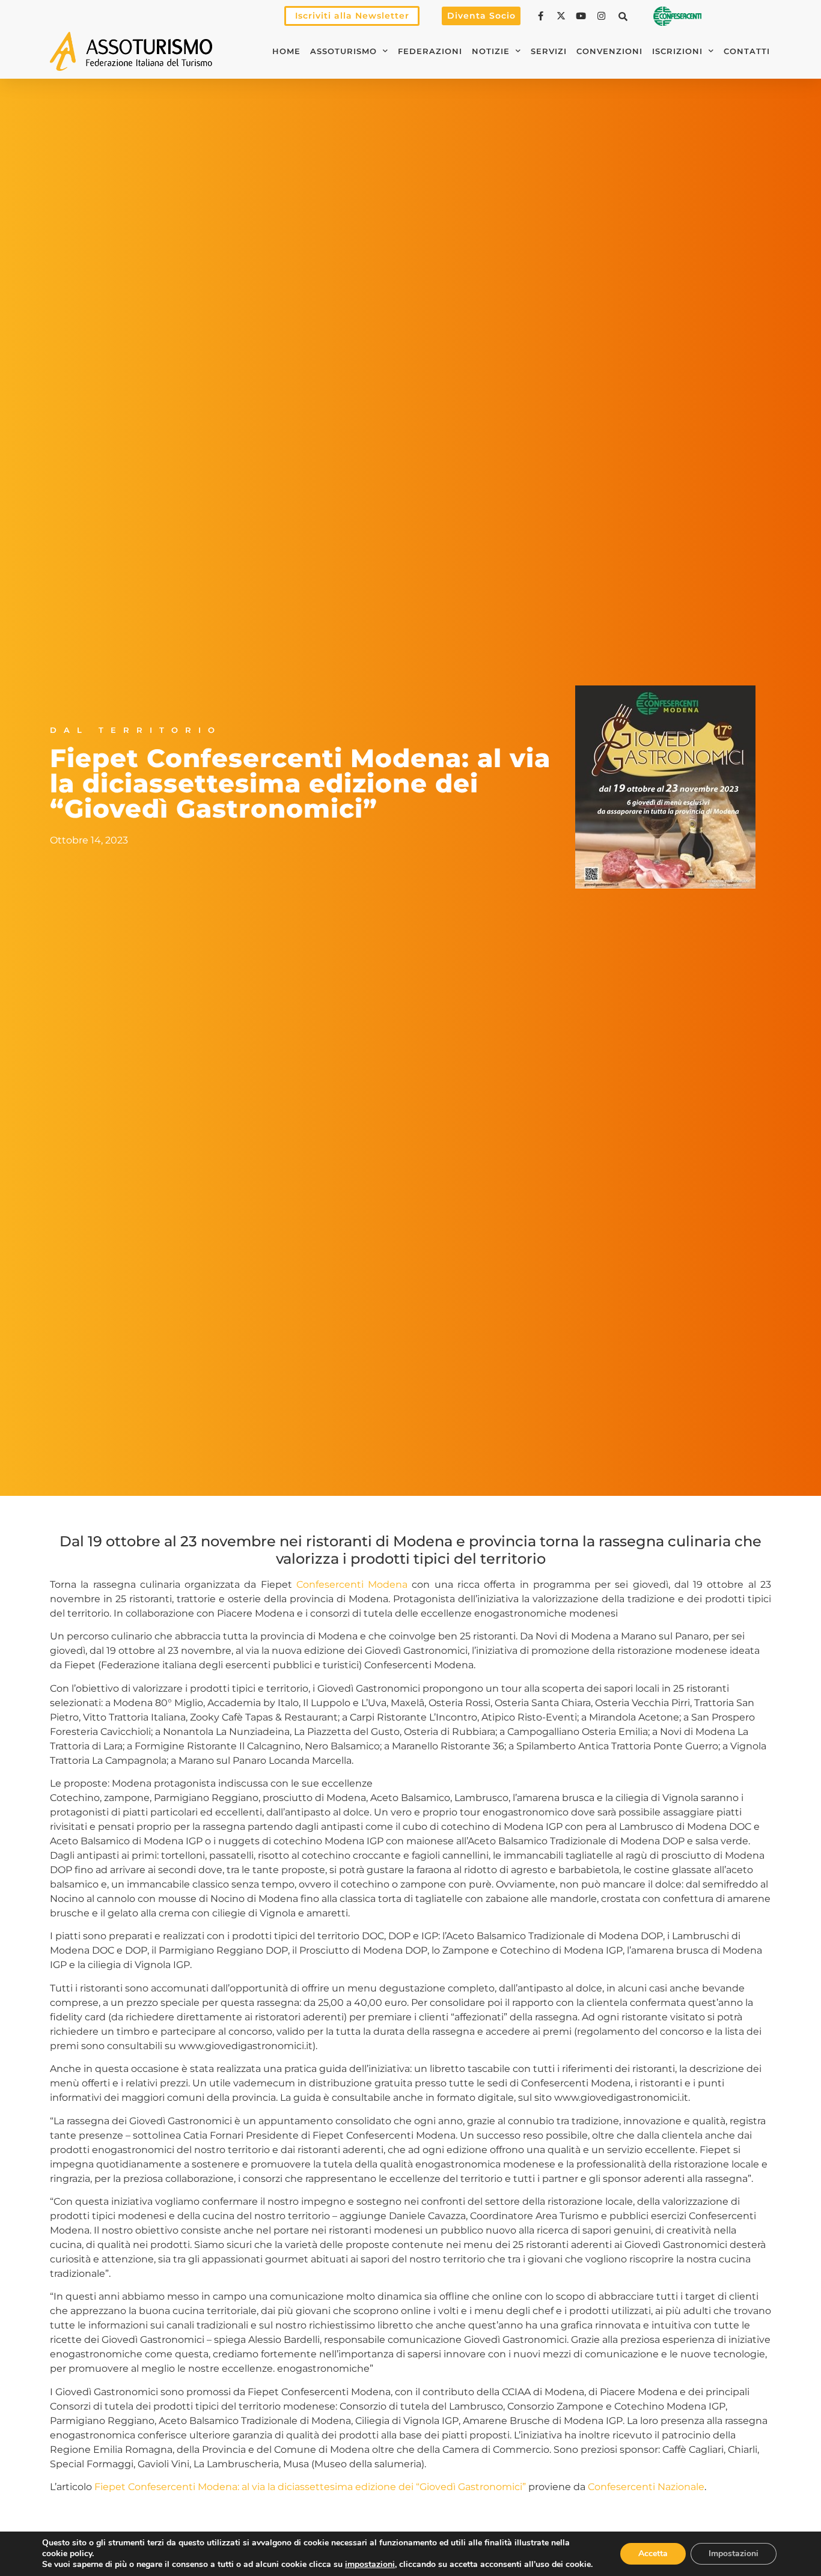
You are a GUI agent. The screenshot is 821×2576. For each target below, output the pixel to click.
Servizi (549, 51)
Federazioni (430, 51)
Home (286, 51)
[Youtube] (582, 16)
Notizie (491, 51)
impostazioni (370, 2565)
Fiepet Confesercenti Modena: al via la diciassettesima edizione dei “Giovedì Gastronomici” (310, 2487)
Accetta (653, 2553)
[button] (623, 16)
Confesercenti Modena (352, 1584)
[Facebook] (542, 16)
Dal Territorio (136, 730)
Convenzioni (609, 51)
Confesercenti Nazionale (646, 2487)
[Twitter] (563, 16)
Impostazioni (734, 2553)
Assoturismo (343, 51)
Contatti (747, 51)
